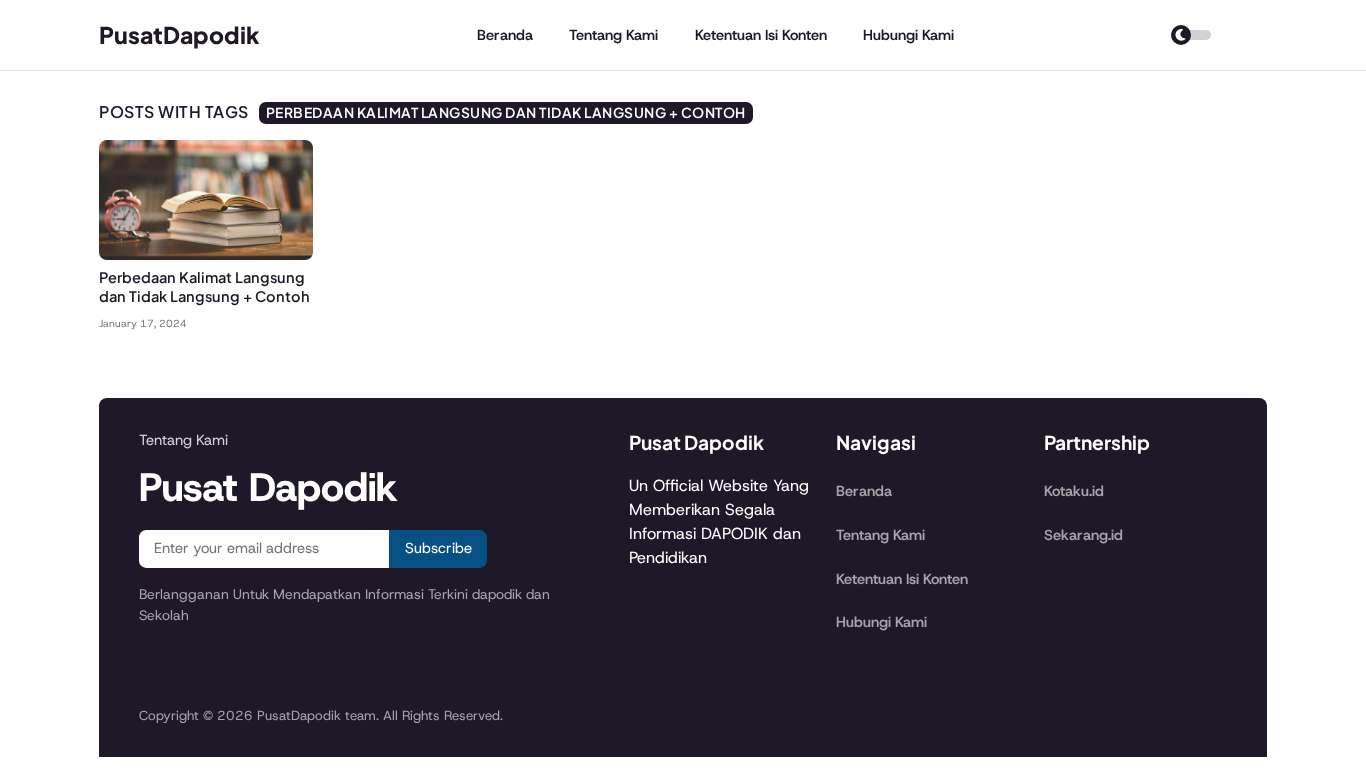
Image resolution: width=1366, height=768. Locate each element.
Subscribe (438, 548)
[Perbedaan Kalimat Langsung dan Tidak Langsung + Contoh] (206, 254)
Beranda (505, 35)
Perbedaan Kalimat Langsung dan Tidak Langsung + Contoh (204, 286)
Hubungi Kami (908, 35)
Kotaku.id (1074, 491)
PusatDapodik (179, 34)
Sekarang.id (1083, 535)
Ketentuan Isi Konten (761, 35)
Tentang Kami (613, 35)
